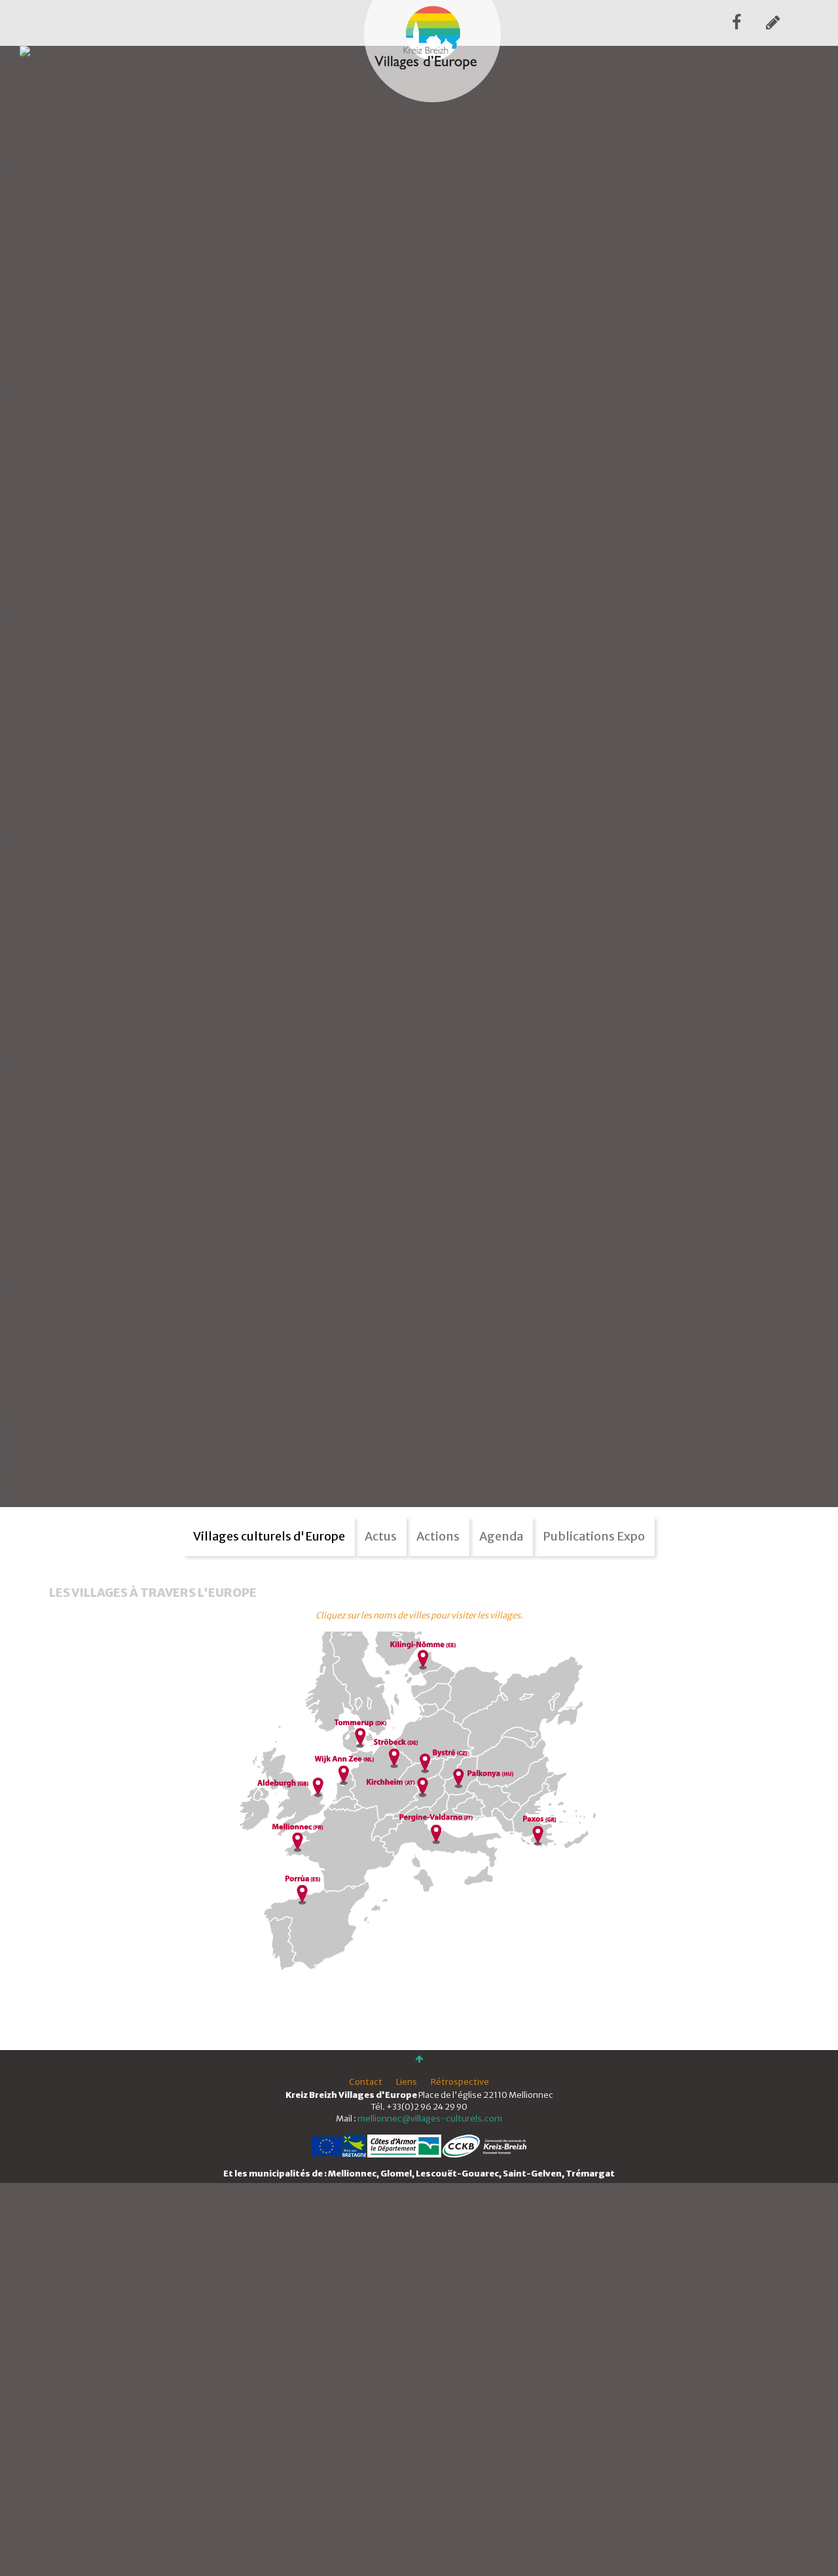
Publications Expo (594, 1536)
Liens (407, 2082)
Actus (381, 1536)
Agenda (501, 1536)
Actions (438, 1536)
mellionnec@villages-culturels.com (430, 2119)
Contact (366, 2082)
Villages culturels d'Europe (269, 1536)
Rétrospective (460, 2082)
